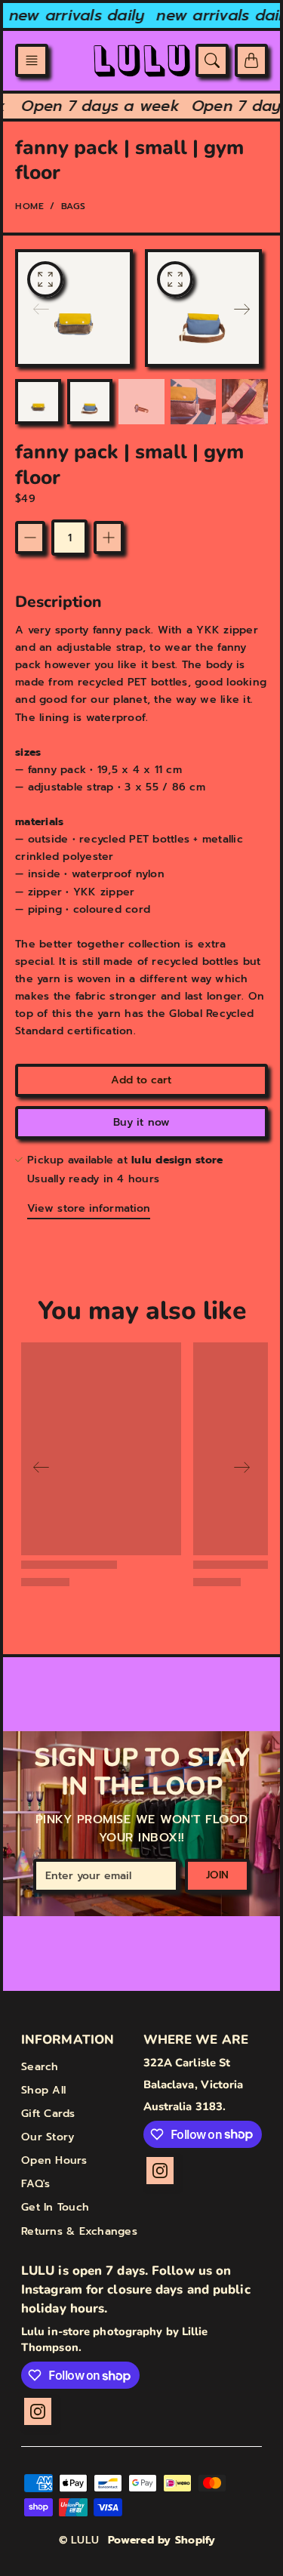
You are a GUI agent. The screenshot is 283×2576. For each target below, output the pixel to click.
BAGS (74, 206)
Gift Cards (48, 2114)
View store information (89, 1208)
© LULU (79, 2540)
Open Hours (54, 2160)
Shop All (43, 2090)
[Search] (212, 60)
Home (29, 206)
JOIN (217, 1875)
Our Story (48, 2137)
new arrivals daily (68, 15)
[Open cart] (251, 60)
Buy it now (141, 1122)
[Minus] (30, 538)
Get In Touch (55, 2207)
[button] (32, 60)
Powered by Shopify (162, 2540)
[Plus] (109, 538)
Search (40, 2067)
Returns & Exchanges (79, 2231)
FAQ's (35, 2184)
